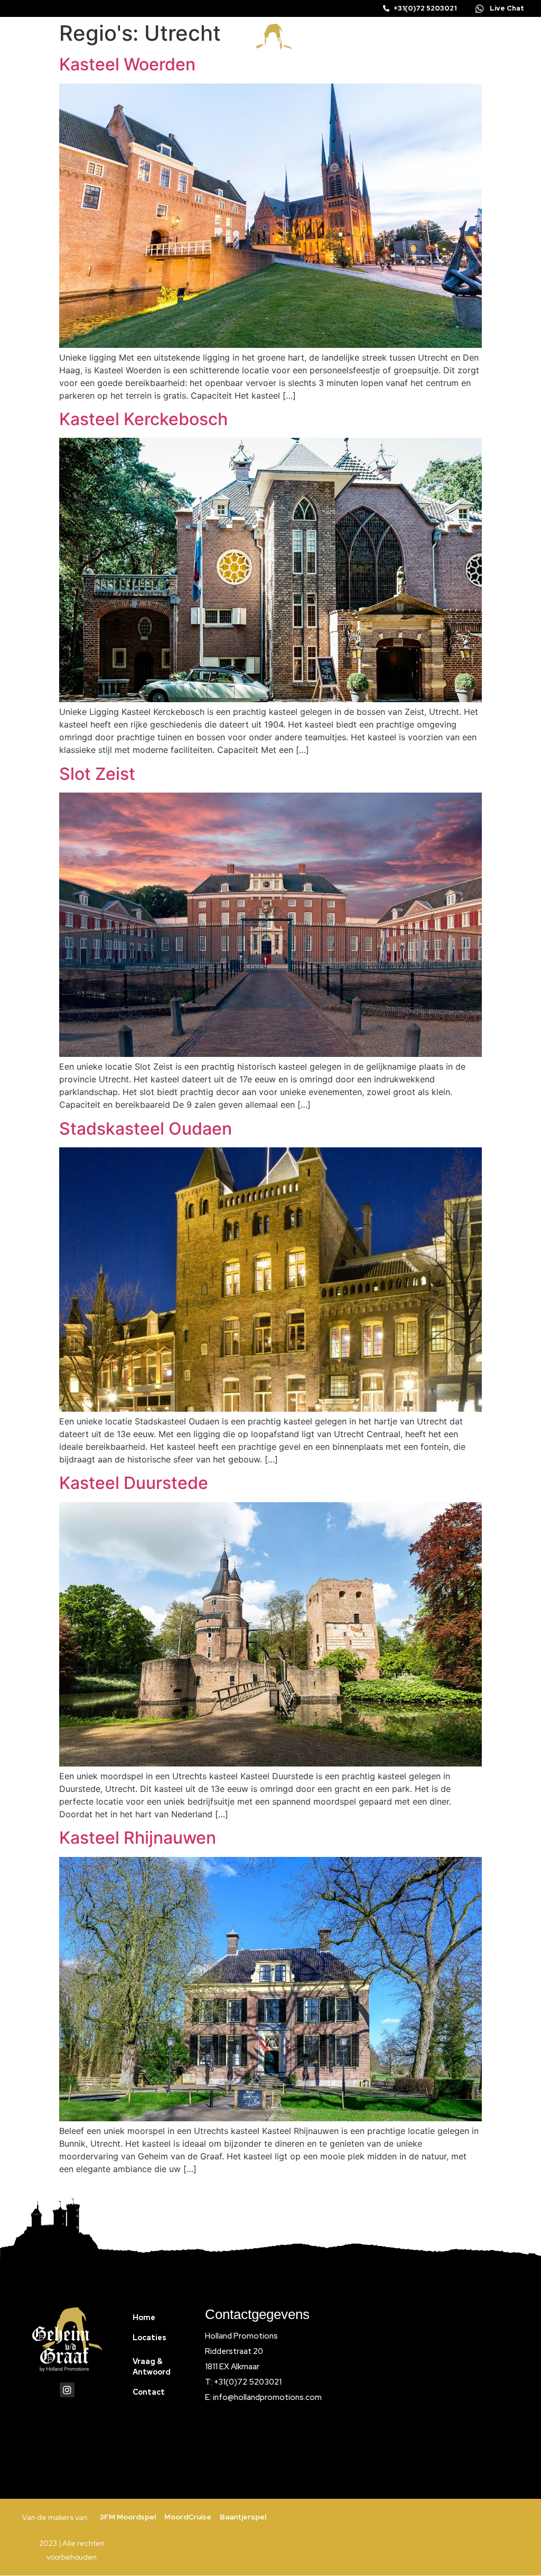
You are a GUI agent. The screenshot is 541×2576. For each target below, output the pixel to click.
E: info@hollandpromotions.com (263, 2397)
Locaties (150, 2338)
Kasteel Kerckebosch (143, 419)
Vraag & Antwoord (152, 2367)
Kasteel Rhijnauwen (138, 1838)
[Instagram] (67, 2390)
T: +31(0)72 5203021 (243, 2382)
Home (144, 2317)
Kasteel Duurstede (134, 1483)
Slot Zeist (97, 774)
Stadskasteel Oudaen (146, 1129)
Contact (149, 2392)
